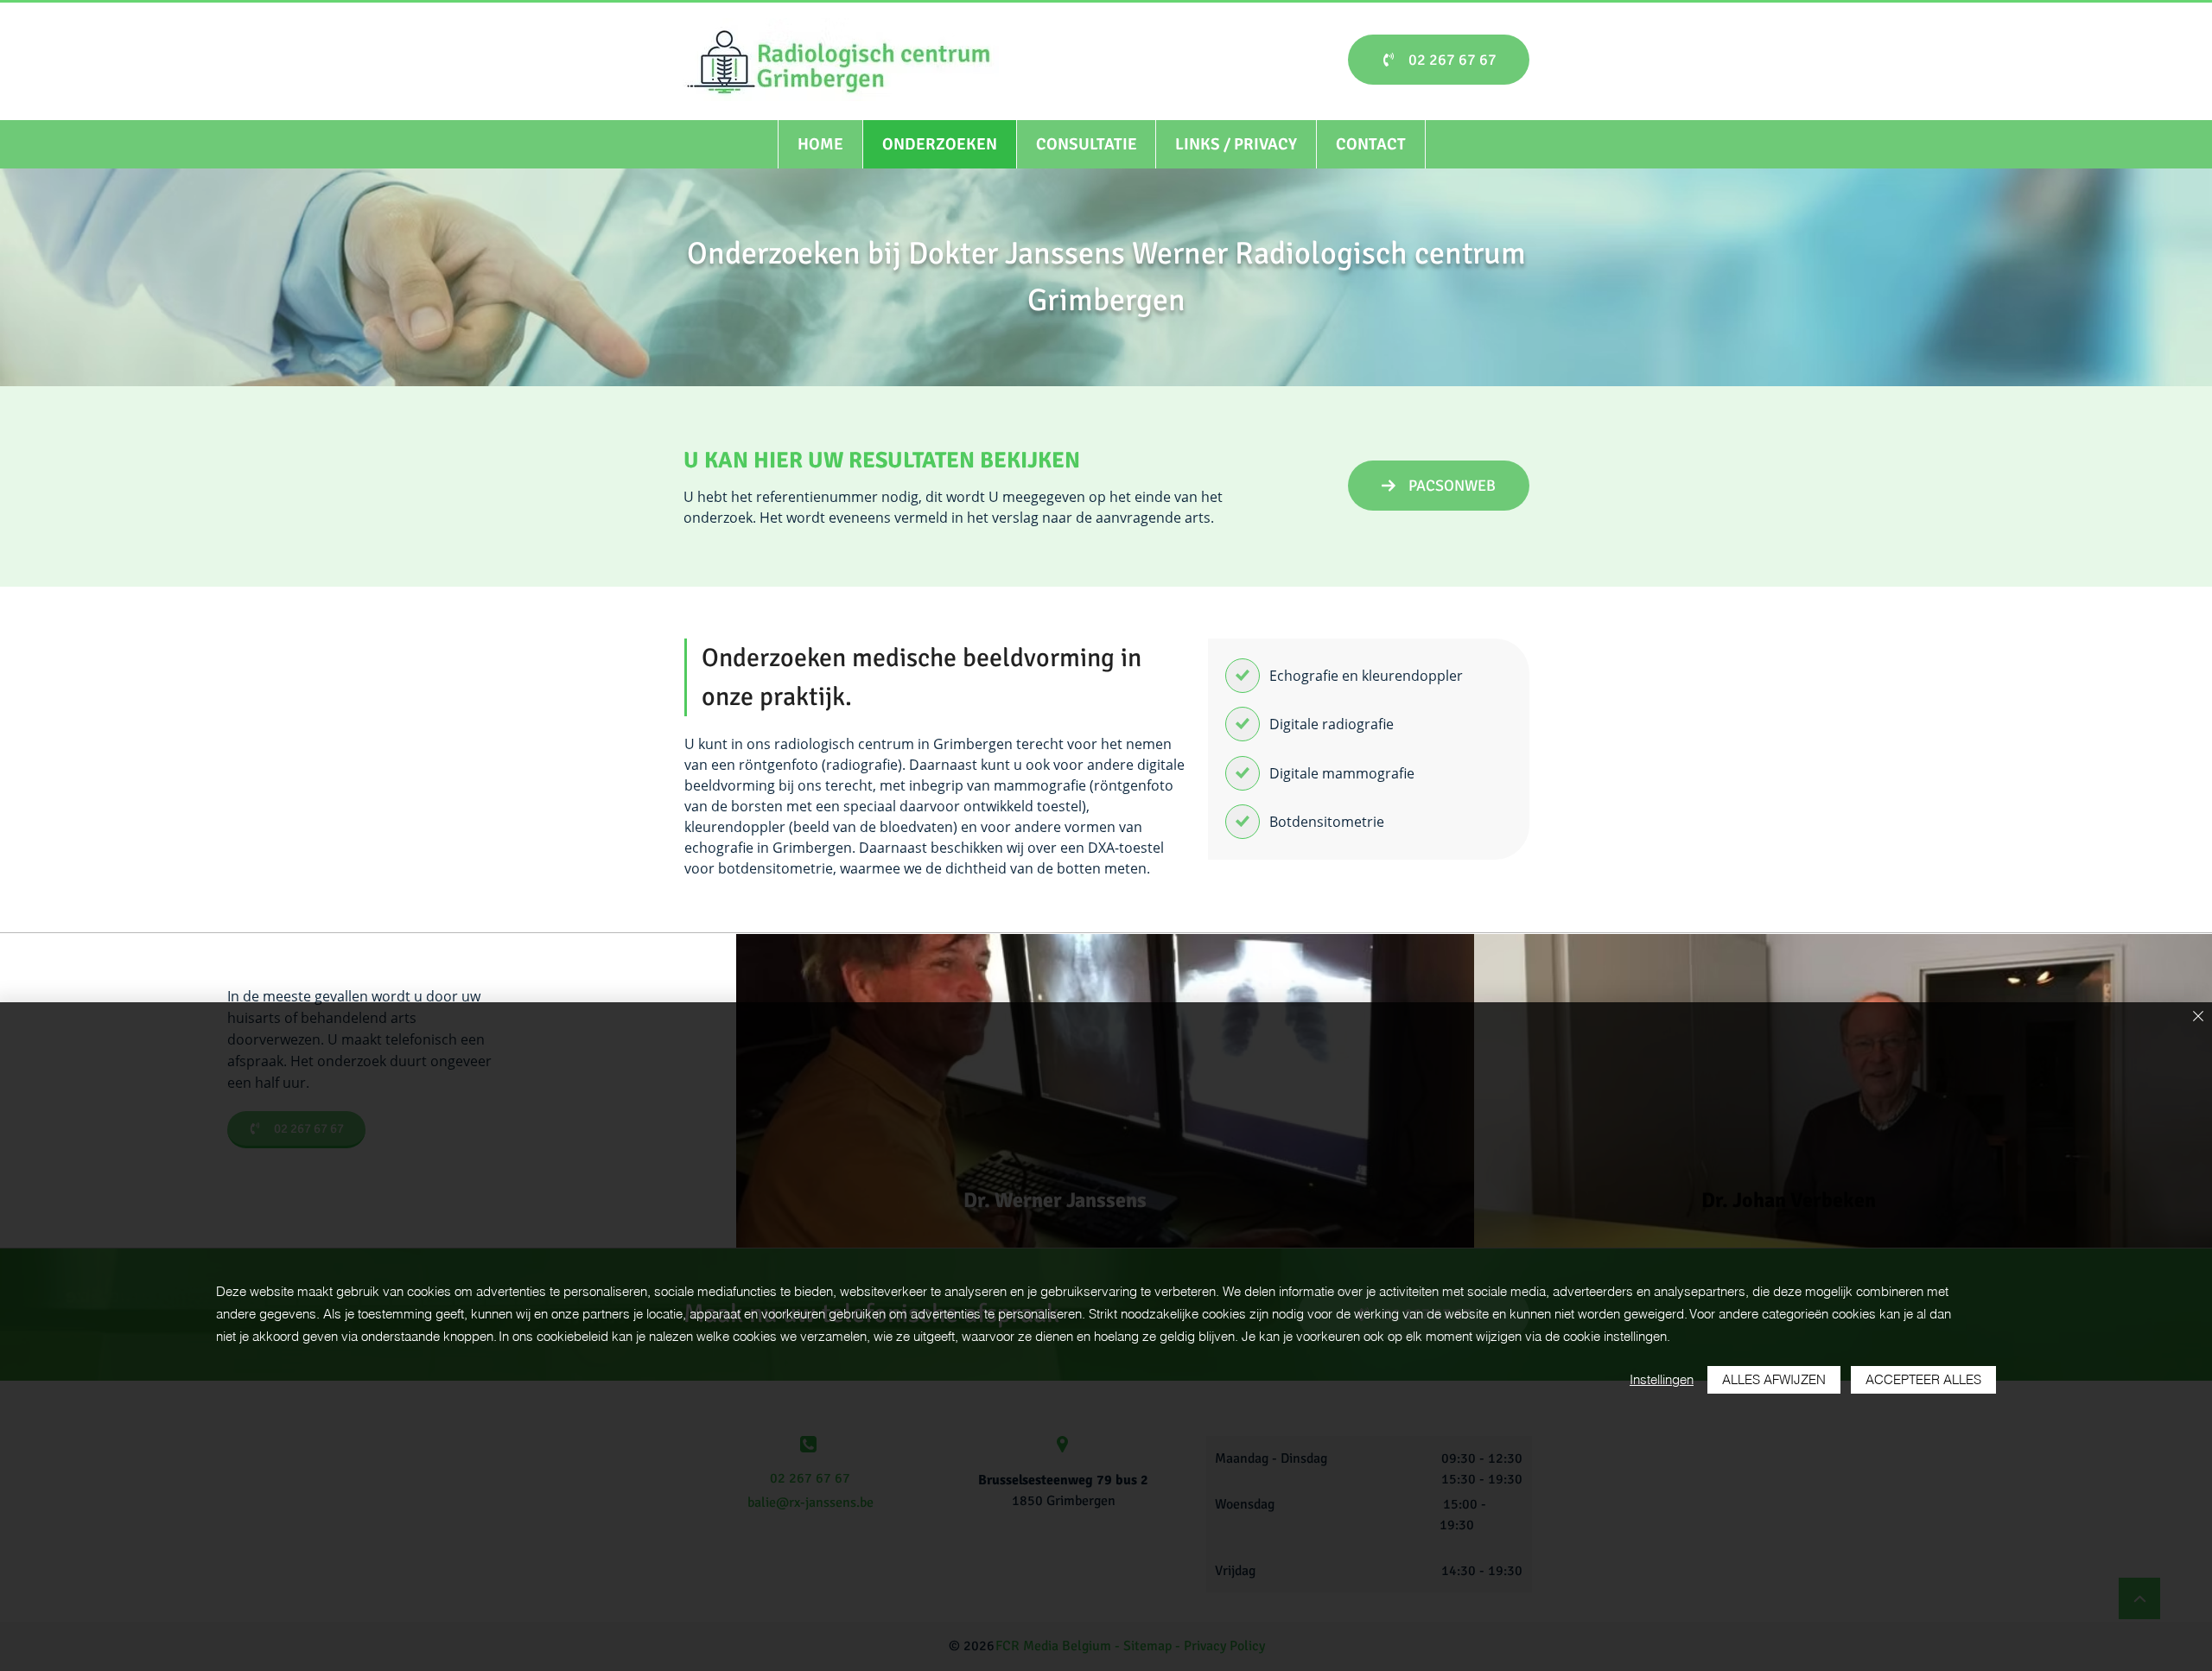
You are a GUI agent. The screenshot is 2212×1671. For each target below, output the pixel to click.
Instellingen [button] (1662, 1379)
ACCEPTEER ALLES (1923, 1379)
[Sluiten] (2198, 1017)
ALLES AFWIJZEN (1774, 1379)
